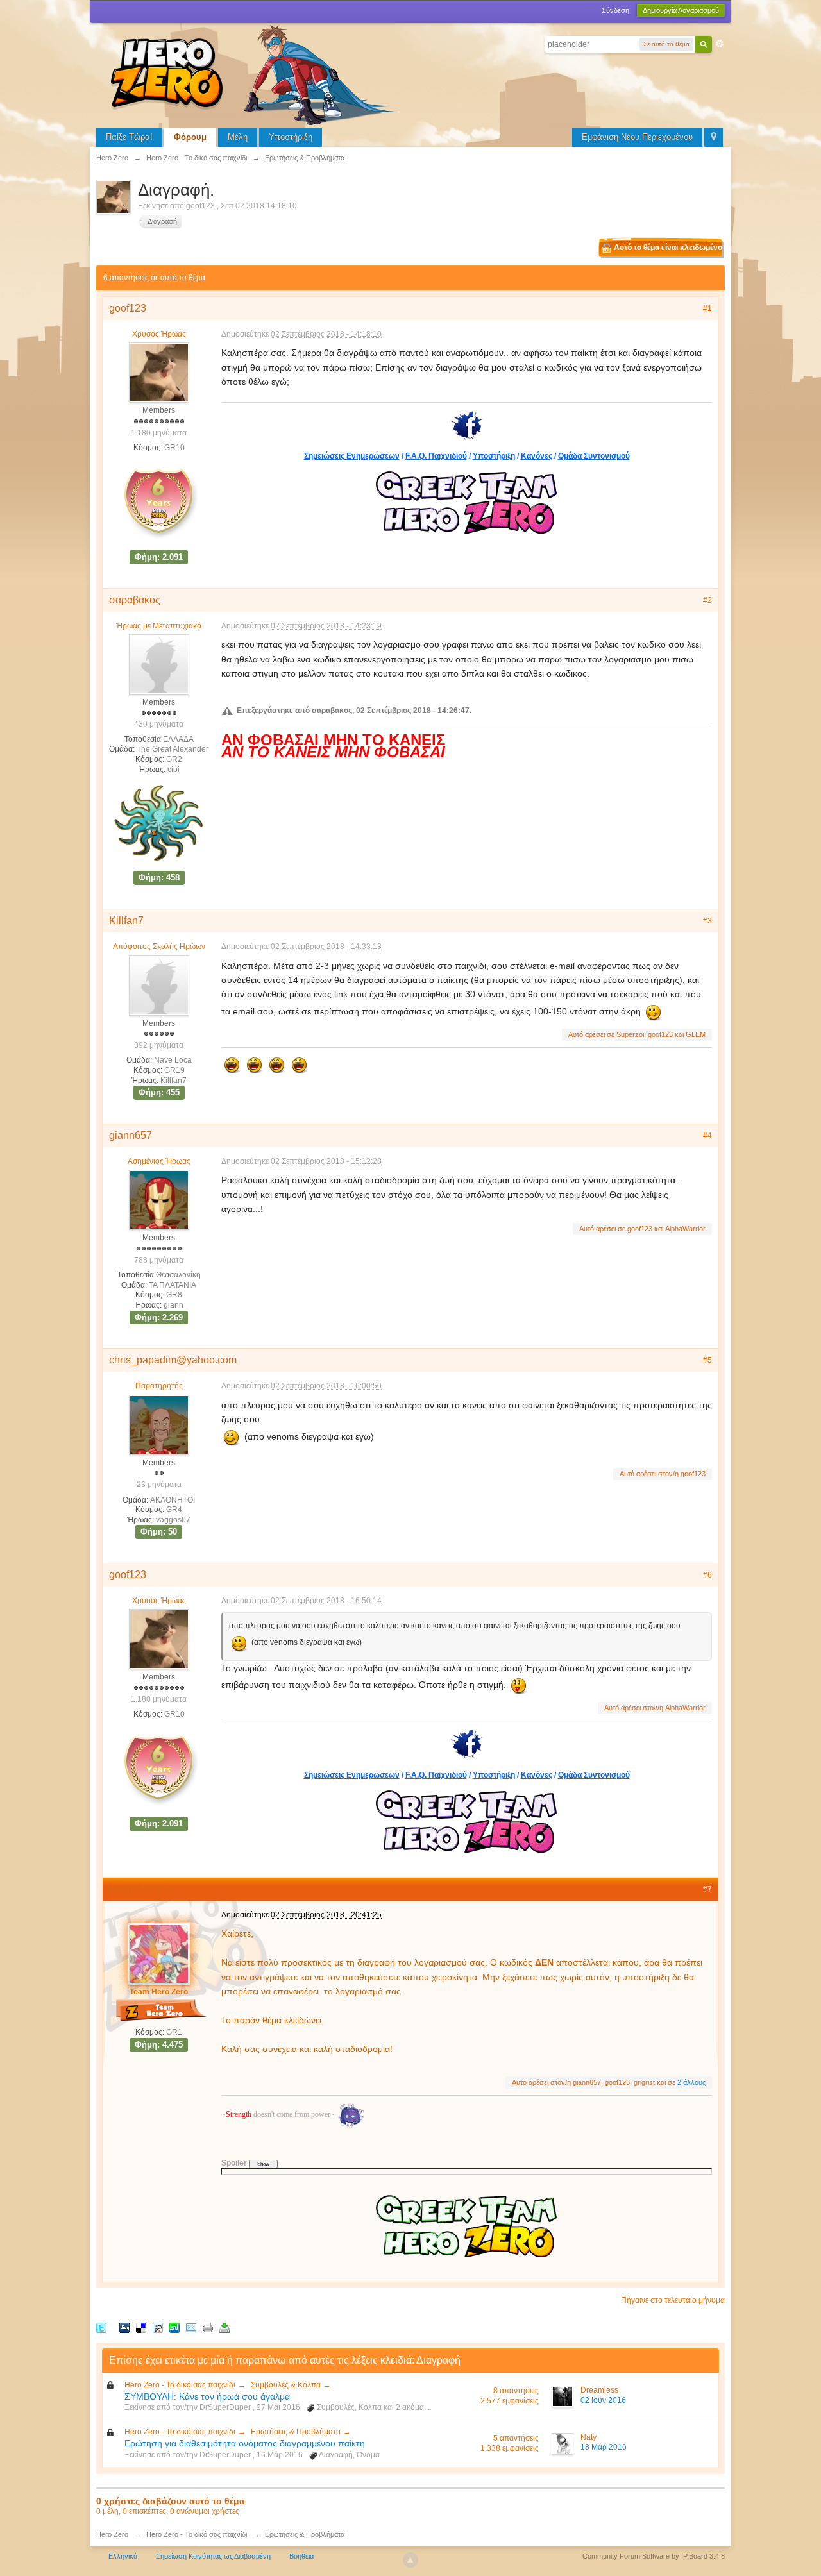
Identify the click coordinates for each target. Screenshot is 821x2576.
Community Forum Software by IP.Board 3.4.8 (654, 2556)
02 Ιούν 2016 (603, 2400)
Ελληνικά (123, 2556)
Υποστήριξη (291, 137)
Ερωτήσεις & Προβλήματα (296, 2432)
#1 (707, 308)
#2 (707, 600)
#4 (707, 1136)
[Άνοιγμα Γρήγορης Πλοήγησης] (714, 138)
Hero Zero (112, 2534)
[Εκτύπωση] (208, 2328)
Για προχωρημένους (720, 44)
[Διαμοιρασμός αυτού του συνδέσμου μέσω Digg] (124, 2328)
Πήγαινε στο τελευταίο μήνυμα (673, 2300)
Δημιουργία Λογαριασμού (681, 10)
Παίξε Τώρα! (129, 137)
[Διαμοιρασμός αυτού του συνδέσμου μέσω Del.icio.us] (141, 2328)
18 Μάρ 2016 (604, 2447)
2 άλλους (691, 2082)
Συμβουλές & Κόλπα (286, 2385)
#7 (707, 1889)
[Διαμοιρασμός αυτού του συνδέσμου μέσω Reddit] (158, 2328)
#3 (707, 921)
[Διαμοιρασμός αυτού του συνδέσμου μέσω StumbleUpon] (174, 2328)
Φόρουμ (190, 137)
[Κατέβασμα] (224, 2328)
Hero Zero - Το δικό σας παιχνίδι (180, 2385)
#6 (707, 1575)
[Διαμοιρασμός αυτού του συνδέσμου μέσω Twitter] (101, 2328)
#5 (707, 1360)
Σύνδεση (615, 10)
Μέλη (238, 137)
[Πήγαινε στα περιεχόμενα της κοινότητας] (257, 73)
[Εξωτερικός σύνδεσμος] (467, 424)
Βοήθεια (301, 2556)
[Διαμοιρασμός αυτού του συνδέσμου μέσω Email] (191, 2328)
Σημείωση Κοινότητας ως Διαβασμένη (213, 2556)
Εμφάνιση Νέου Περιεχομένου (637, 137)
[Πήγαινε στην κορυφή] (410, 2560)
